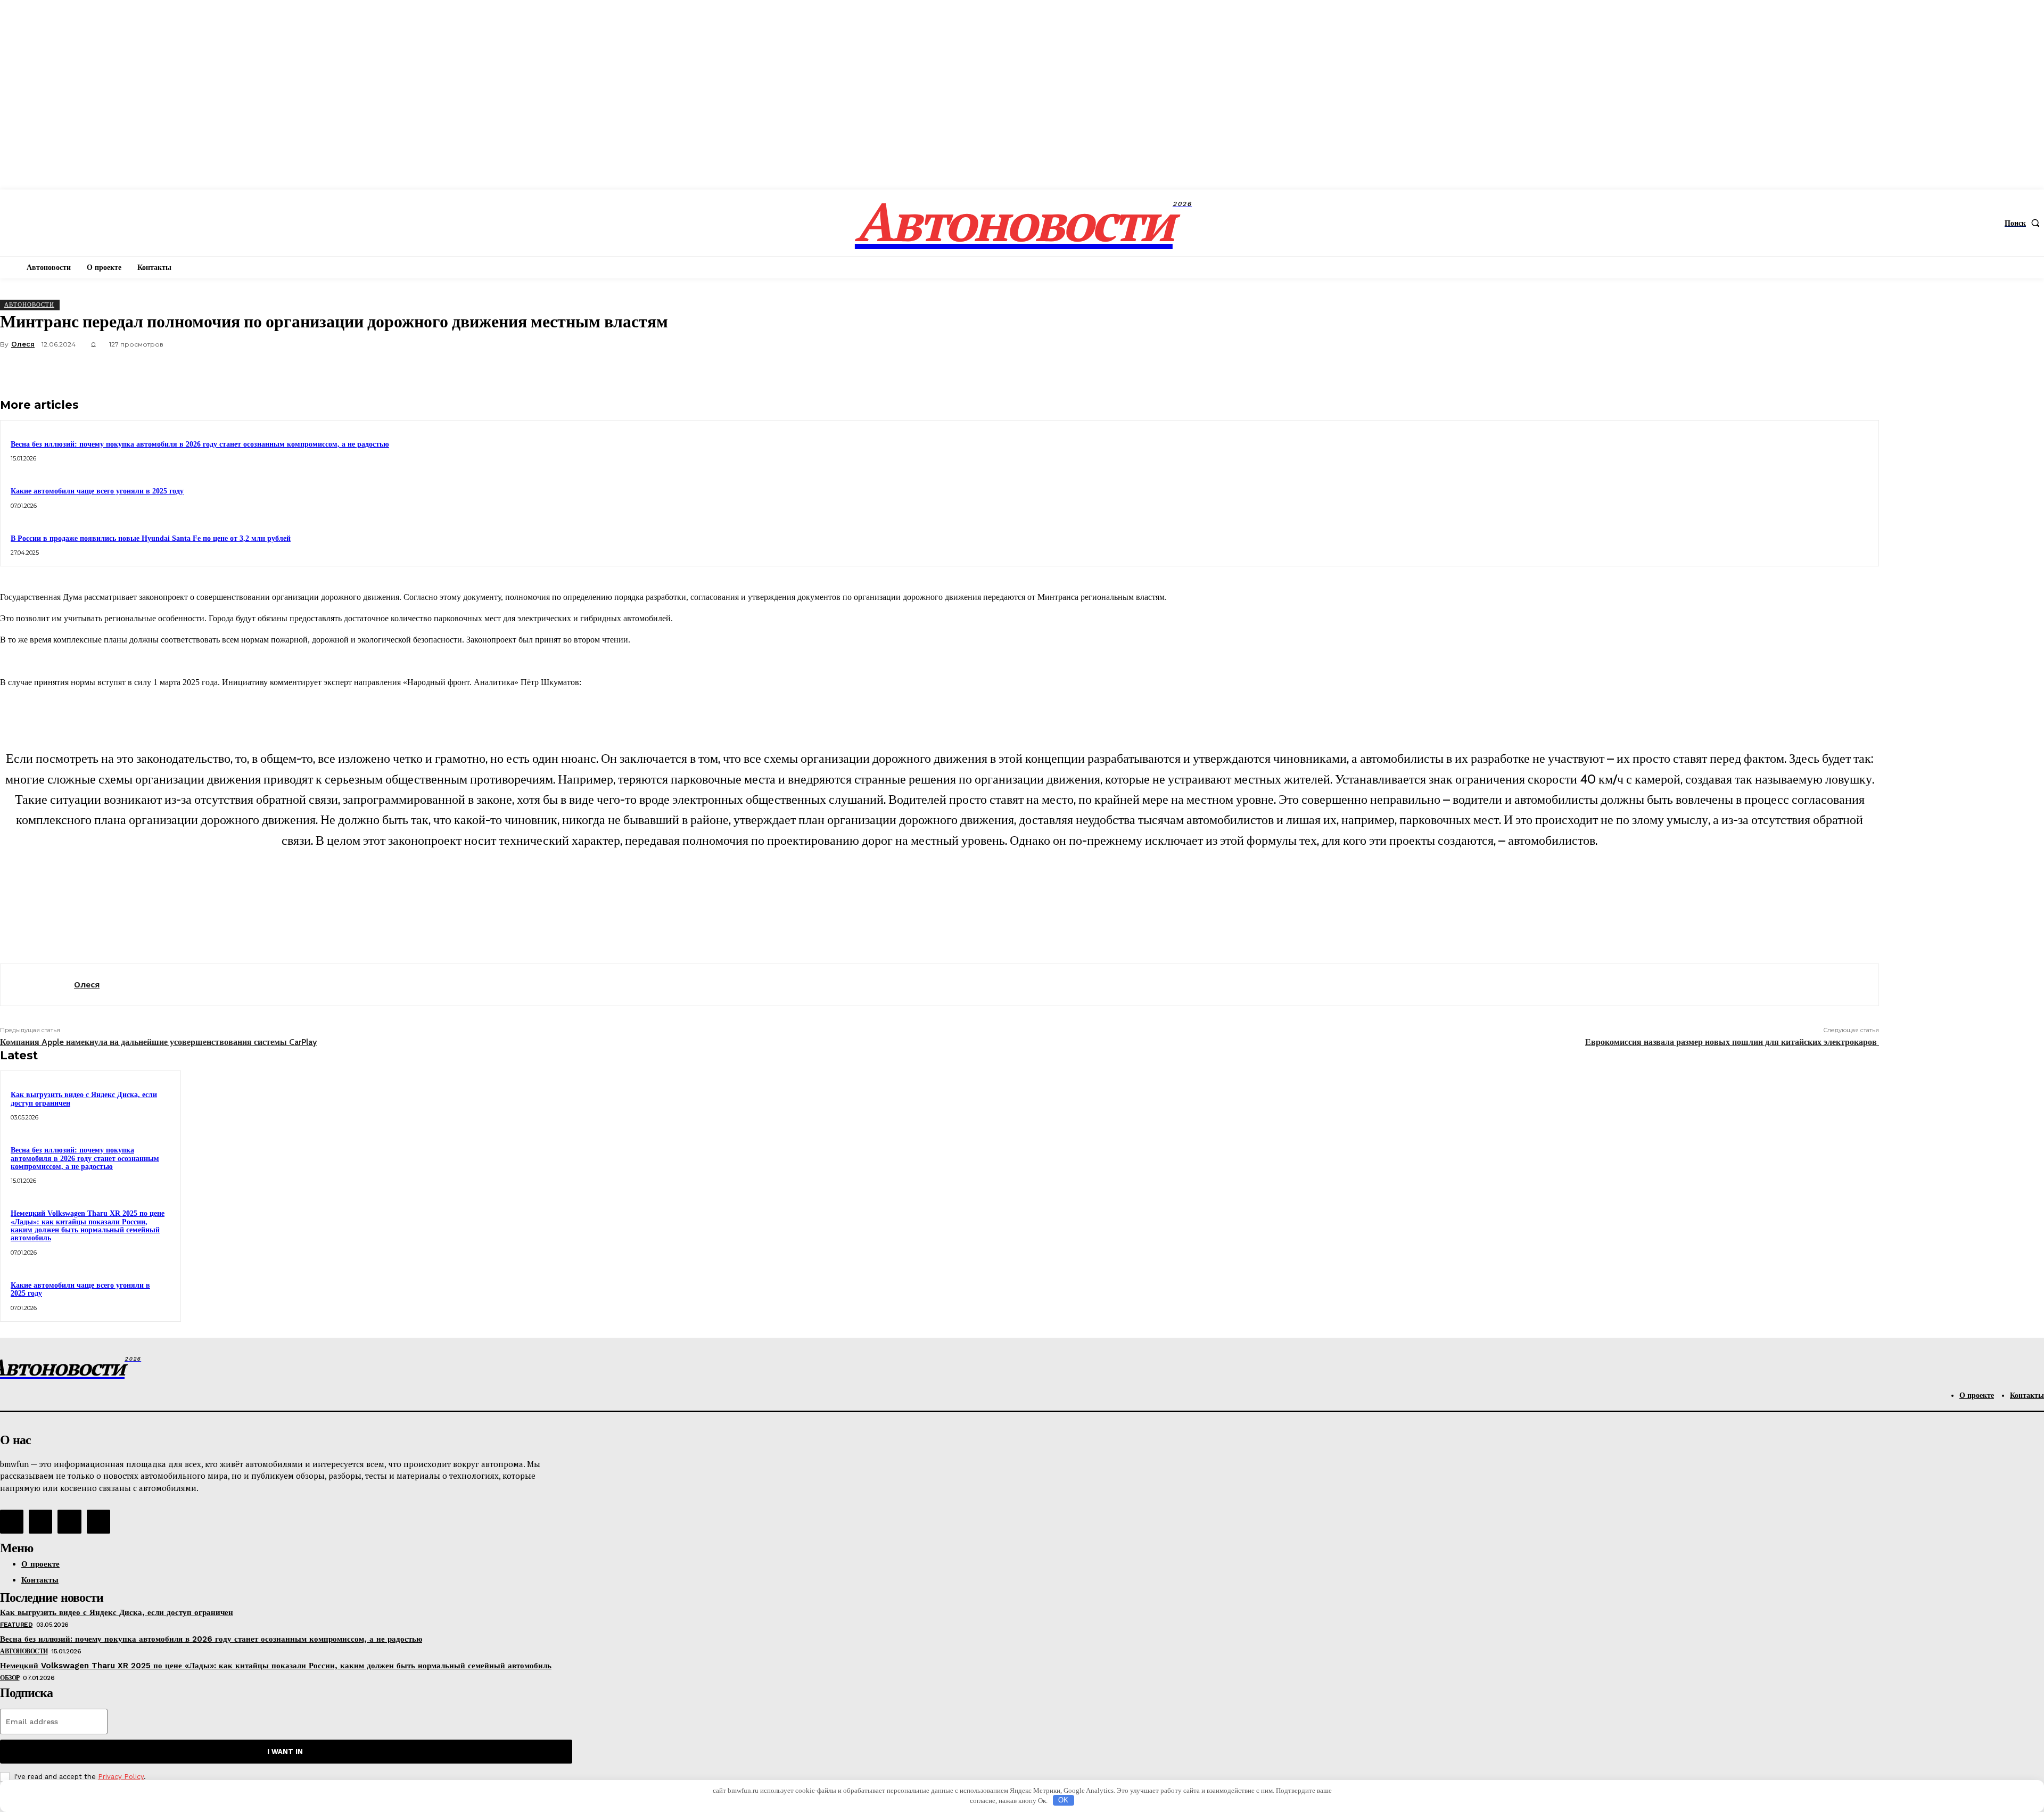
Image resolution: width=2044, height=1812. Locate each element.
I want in (285, 1752)
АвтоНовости (29, 304)
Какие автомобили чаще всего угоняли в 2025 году (97, 491)
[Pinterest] (1784, 369)
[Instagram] (40, 1521)
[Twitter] (1745, 369)
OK (1063, 1800)
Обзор (10, 1678)
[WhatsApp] (1822, 369)
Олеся (23, 344)
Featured (16, 1625)
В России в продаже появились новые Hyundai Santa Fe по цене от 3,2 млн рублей (151, 538)
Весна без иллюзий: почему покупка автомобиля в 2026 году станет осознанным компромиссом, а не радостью (200, 444)
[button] (2024, 223)
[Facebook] (1707, 369)
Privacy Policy (121, 1777)
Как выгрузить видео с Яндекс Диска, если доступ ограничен (117, 1612)
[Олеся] (37, 985)
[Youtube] (98, 1521)
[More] (1861, 369)
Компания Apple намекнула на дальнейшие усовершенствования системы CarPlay (158, 1042)
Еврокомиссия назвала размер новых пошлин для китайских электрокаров (1732, 1042)
